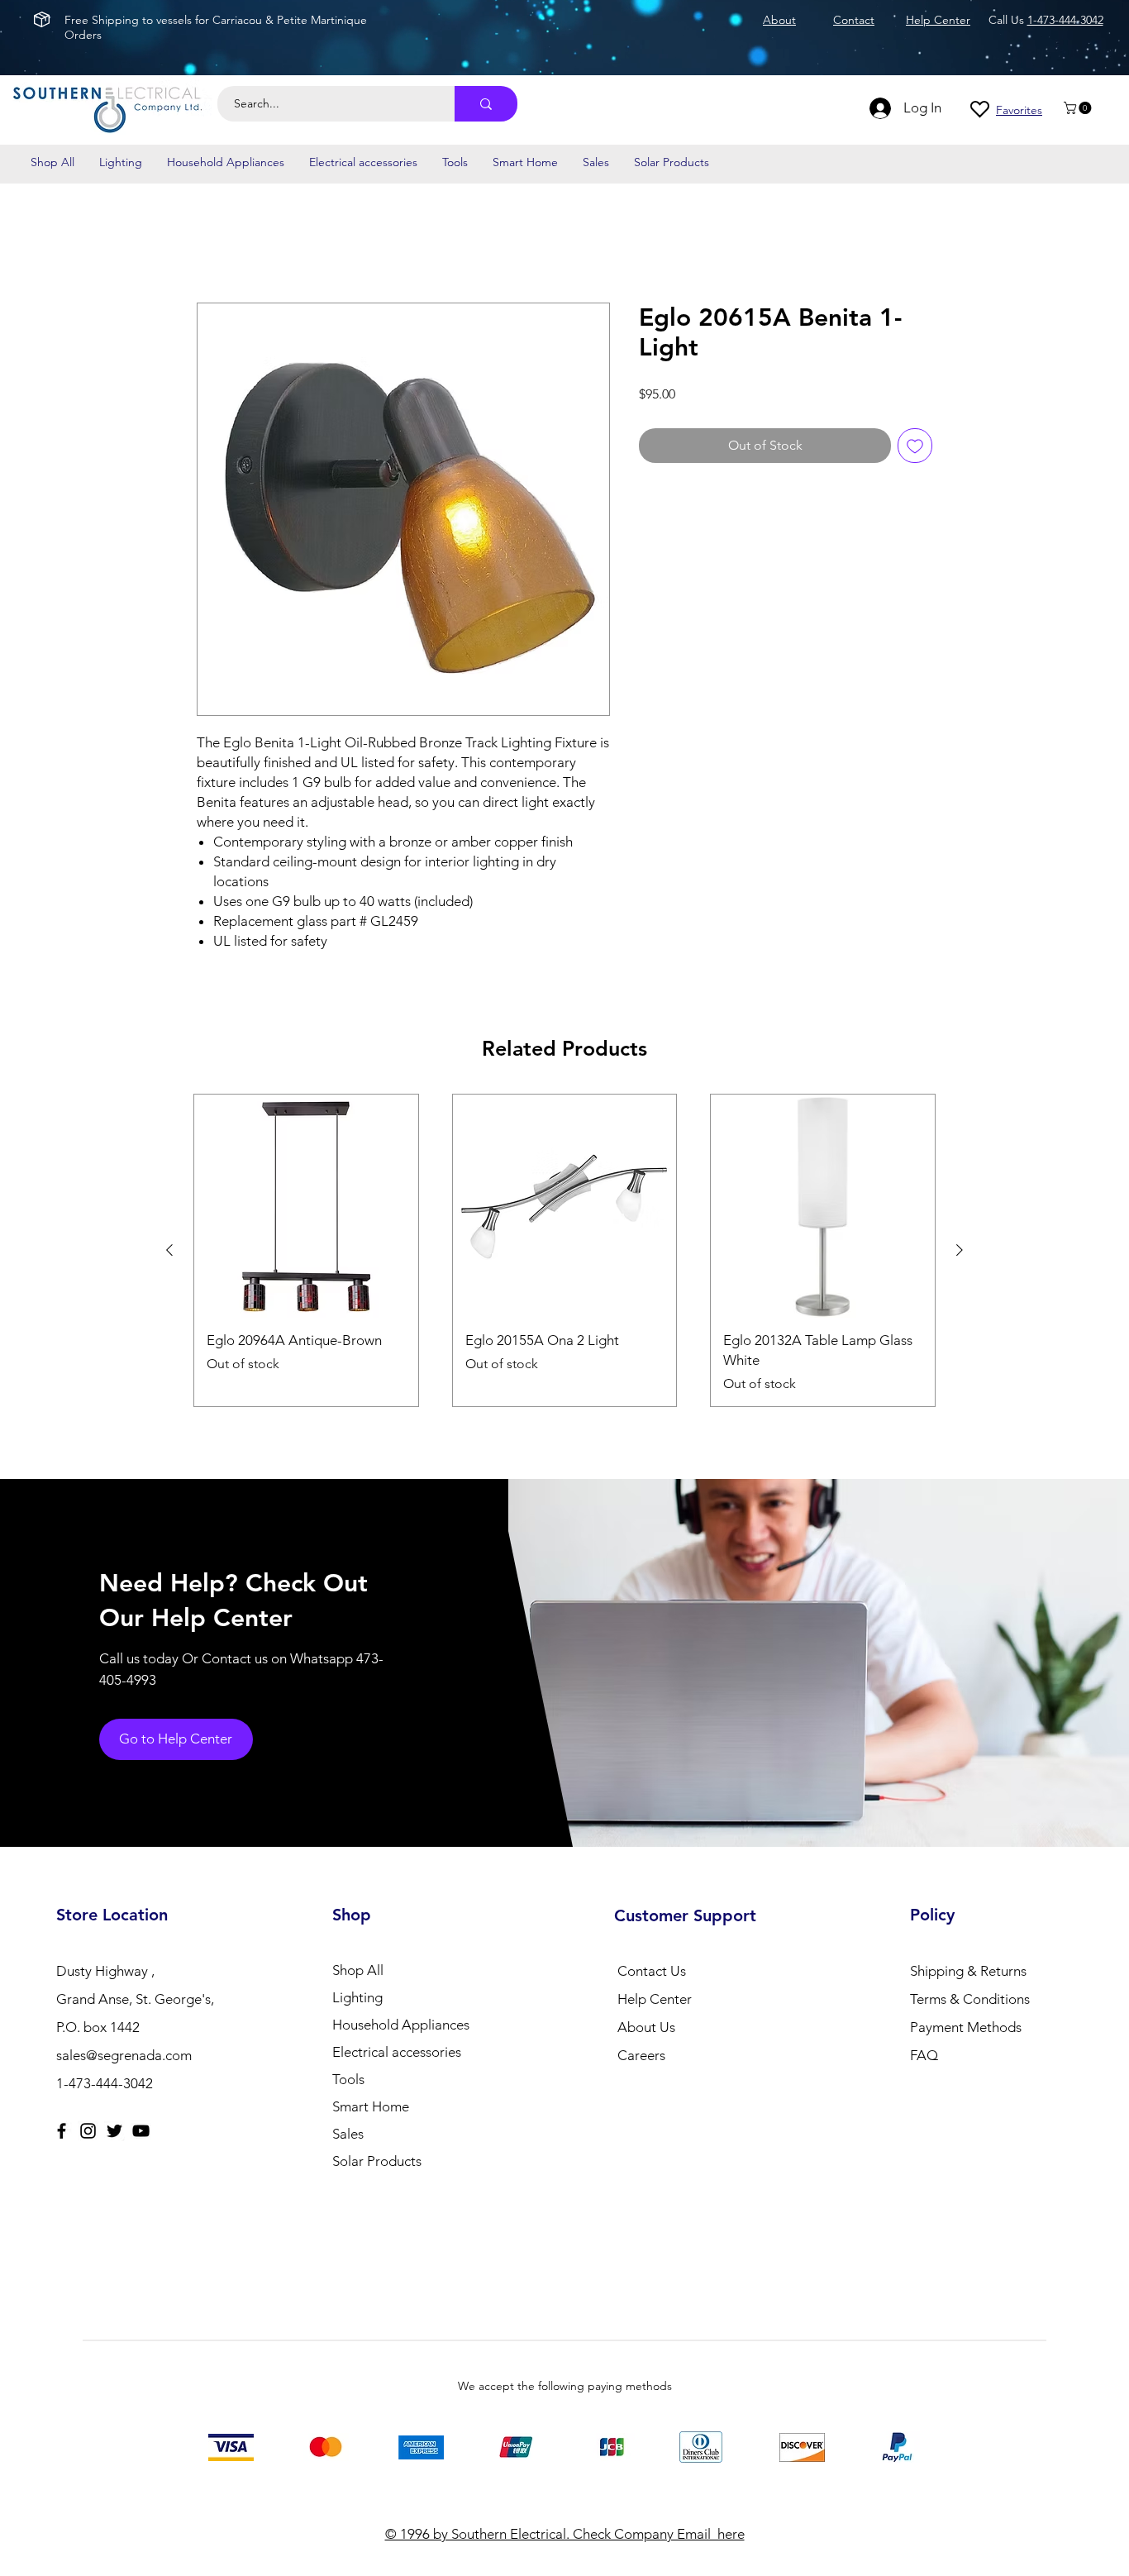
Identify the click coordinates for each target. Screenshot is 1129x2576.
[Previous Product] (169, 1250)
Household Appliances (401, 2025)
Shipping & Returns (968, 1971)
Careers (641, 2055)
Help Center (655, 1999)
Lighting (357, 1997)
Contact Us (652, 1971)
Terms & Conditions (970, 1999)
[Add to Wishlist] (915, 446)
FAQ (924, 2055)
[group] (564, 1250)
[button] (1079, 108)
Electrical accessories (397, 2052)
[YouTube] (141, 2131)
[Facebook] (62, 2131)
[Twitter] (114, 2131)
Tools (348, 2079)
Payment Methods (967, 2027)
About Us (646, 2027)
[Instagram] (88, 2131)
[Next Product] (960, 1250)
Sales (348, 2134)
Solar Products (377, 2161)
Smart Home (371, 2106)
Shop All (358, 1970)
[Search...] (486, 104)
